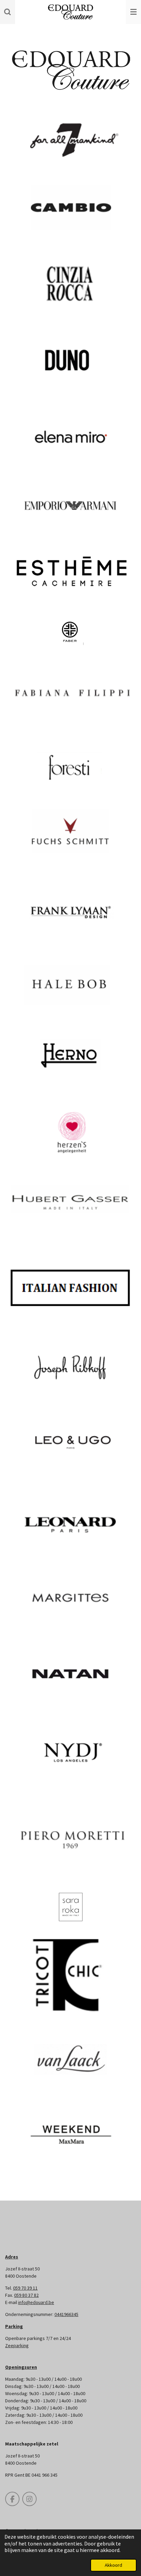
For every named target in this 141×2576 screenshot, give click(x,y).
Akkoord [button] (113, 2565)
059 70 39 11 (25, 2288)
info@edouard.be (36, 2302)
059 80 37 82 (26, 2295)
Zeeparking (17, 2345)
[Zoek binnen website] (8, 12)
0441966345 (66, 2314)
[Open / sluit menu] (133, 12)
